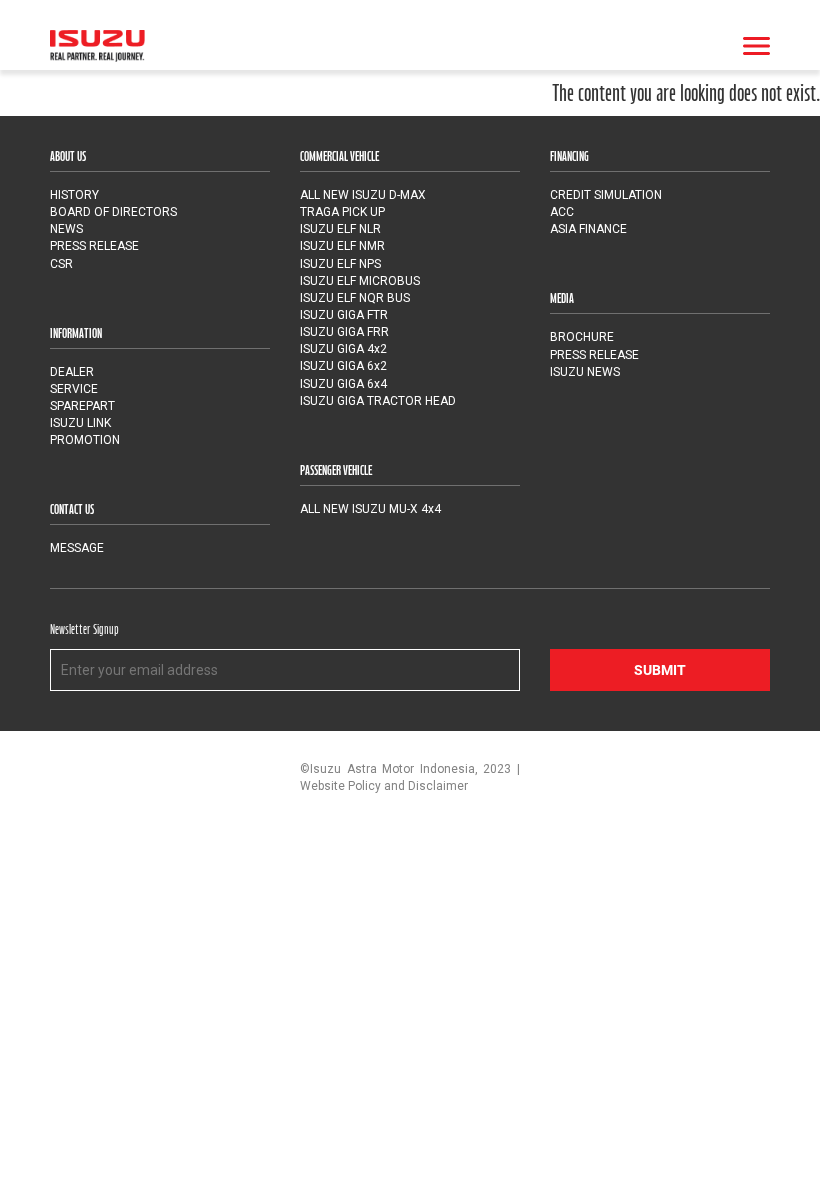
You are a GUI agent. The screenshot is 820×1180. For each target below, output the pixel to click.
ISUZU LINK (80, 423)
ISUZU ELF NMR (342, 246)
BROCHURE (582, 337)
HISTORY (74, 195)
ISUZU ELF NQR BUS (355, 298)
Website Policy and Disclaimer (384, 786)
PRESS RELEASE (94, 246)
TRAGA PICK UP (342, 212)
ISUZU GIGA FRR (344, 332)
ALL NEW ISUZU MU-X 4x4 (370, 509)
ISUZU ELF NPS (340, 264)
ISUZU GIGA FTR (344, 315)
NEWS (66, 229)
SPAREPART (82, 406)
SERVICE (74, 389)
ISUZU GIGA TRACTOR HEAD (378, 401)
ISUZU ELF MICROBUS (360, 281)
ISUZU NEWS (585, 372)
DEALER (72, 372)
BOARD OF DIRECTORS (113, 212)
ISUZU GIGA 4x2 (343, 349)
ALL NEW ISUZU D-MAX (363, 195)
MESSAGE (77, 548)
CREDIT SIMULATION (606, 195)
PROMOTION (85, 440)
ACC (562, 212)
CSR (61, 264)
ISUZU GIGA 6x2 (343, 366)
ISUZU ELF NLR (340, 229)
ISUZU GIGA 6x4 (343, 384)
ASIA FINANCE (588, 229)
